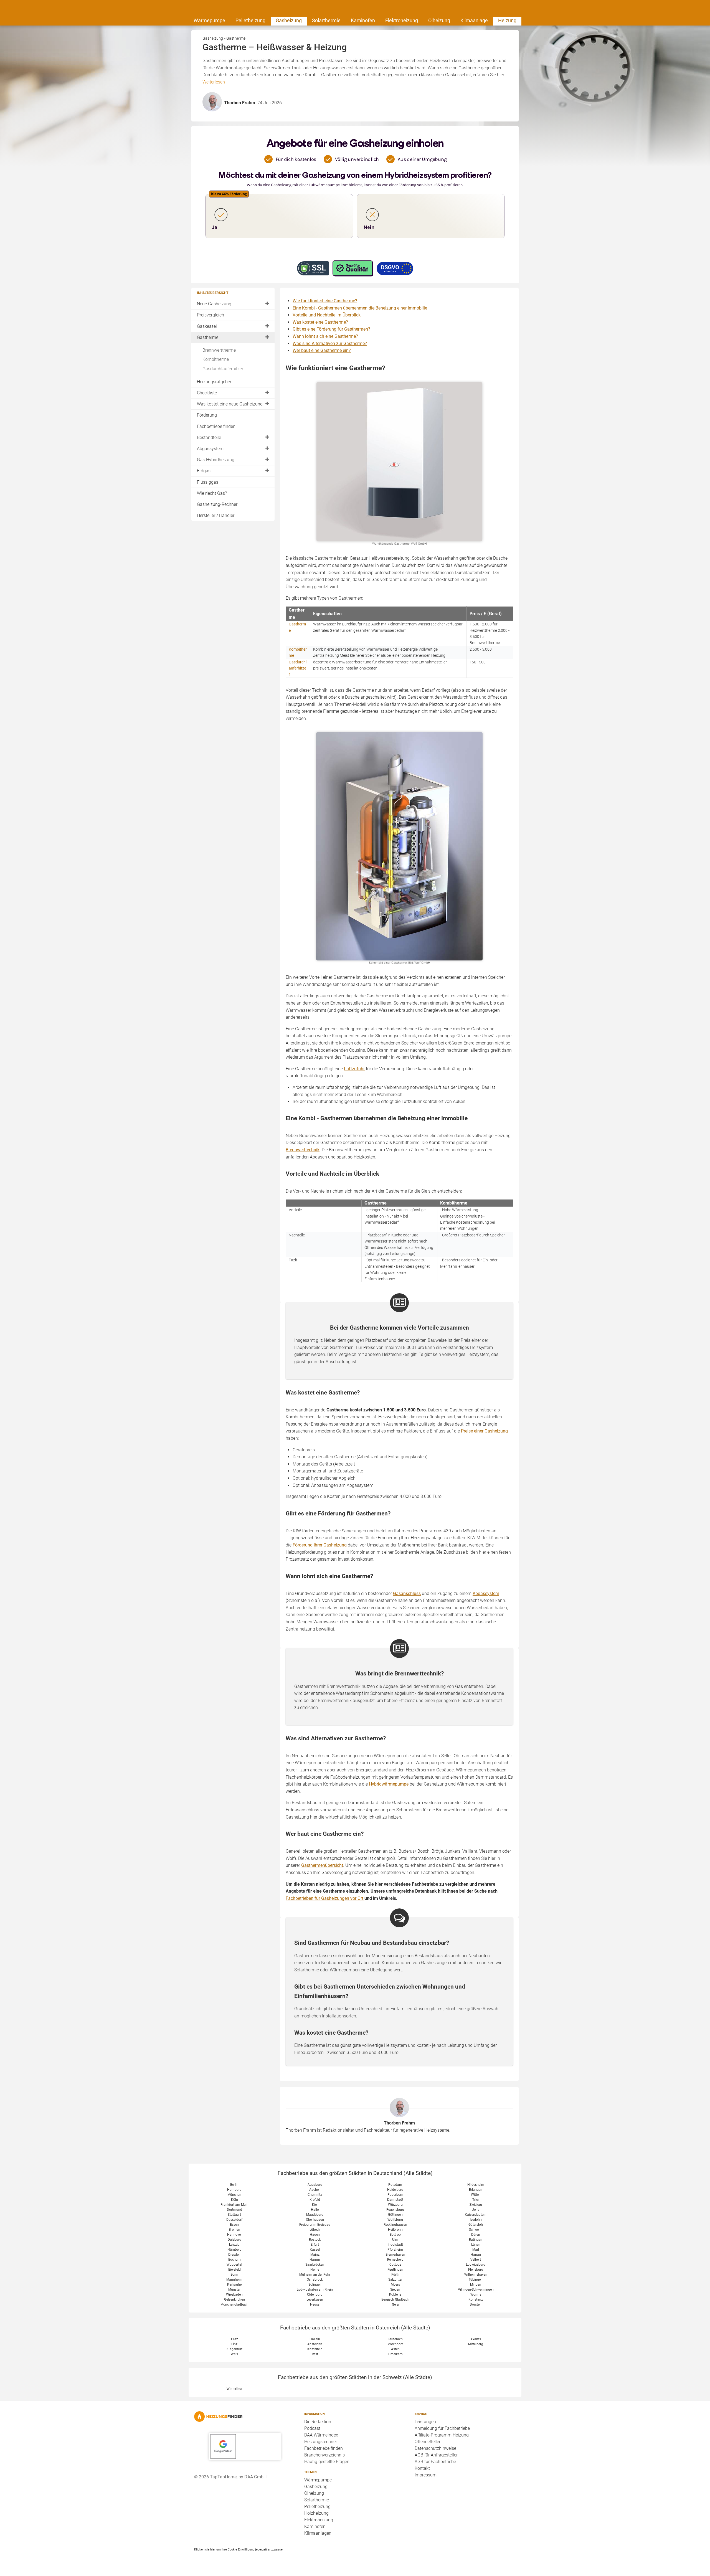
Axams (476, 2339)
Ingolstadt (395, 2245)
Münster (234, 2290)
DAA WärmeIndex (321, 2435)
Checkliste (207, 393)
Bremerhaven (395, 2255)
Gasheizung (289, 20)
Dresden (234, 2255)
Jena (476, 2210)
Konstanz (476, 2299)
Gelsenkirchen (234, 2299)
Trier (476, 2200)
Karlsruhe (234, 2285)
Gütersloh (476, 2225)
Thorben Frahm (399, 2123)
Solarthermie (326, 20)
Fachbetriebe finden (216, 426)
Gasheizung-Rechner (217, 504)
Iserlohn (476, 2220)
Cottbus (395, 2265)
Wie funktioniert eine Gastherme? (325, 301)
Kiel (315, 2205)
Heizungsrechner (321, 2442)
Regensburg (395, 2210)
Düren (476, 2235)
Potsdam (395, 2185)
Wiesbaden (234, 2294)
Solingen (315, 2285)
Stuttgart (234, 2215)
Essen (234, 2225)
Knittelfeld (315, 2349)
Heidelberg (395, 2190)
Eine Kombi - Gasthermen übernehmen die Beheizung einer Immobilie (360, 308)
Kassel (315, 2250)
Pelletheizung (250, 20)
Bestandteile (209, 438)
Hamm (315, 2260)
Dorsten (476, 2304)
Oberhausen (315, 2220)
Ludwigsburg (476, 2265)
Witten (476, 2195)
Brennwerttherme (219, 350)
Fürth (395, 2275)
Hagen (315, 2235)
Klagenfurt (234, 2349)
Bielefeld (234, 2270)
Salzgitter (395, 2280)
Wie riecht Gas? (212, 493)
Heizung (507, 20)
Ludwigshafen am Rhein (315, 2290)
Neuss (315, 2304)
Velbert (476, 2260)
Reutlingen (395, 2270)
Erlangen (476, 2190)
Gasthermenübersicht (322, 1865)
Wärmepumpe (209, 20)
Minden (476, 2285)
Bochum (234, 2260)
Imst (315, 2354)
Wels (234, 2354)
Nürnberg (234, 2250)
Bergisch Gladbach (395, 2299)
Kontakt (422, 2468)
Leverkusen (315, 2299)
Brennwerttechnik (303, 1150)
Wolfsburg (395, 2220)
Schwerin (476, 2230)
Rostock (315, 2240)
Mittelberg (476, 2344)
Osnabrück (315, 2280)
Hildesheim (476, 2185)
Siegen (395, 2290)
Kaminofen (363, 20)
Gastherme (208, 337)
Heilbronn (395, 2230)
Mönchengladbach (234, 2304)
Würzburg (395, 2205)
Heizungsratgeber (214, 382)
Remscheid (395, 2260)
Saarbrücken (315, 2265)
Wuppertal (234, 2265)
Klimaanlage (474, 20)
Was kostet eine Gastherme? (320, 322)
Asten (395, 2349)
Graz (234, 2339)
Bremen (234, 2230)
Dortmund (234, 2210)
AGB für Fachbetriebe (435, 2462)
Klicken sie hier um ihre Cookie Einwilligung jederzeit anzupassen (239, 2549)
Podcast (312, 2428)
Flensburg (476, 2270)
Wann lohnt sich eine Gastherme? (325, 336)
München (234, 2195)
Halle (315, 2210)
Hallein (315, 2339)
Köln (234, 2200)
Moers (395, 2285)
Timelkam (395, 2354)
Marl (476, 2250)
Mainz (315, 2255)
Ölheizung (439, 20)
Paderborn (395, 2195)
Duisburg (234, 2240)
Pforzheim (395, 2250)
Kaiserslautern (476, 2215)
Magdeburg (315, 2215)
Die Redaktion (318, 2422)
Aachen (315, 2190)
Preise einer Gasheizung (484, 1431)
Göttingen (395, 2215)
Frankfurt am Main (234, 2205)
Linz (234, 2344)
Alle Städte (418, 2173)
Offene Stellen (428, 2442)
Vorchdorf (395, 2344)
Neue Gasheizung (214, 304)
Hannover (234, 2235)
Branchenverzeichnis (324, 2455)
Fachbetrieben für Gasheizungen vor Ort (325, 1898)
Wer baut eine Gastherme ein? (322, 350)
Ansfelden (315, 2344)
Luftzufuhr (354, 1069)
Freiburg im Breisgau (315, 2225)
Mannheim (234, 2280)
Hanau (476, 2255)
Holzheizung (316, 2513)
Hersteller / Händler (216, 515)
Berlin (234, 2185)
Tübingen (476, 2280)
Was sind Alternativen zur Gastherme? (330, 343)
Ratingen (476, 2240)
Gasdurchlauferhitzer (223, 369)
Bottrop (395, 2235)
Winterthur (234, 2389)
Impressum (426, 2475)
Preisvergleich (211, 315)
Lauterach (395, 2339)
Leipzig (234, 2245)
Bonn (234, 2275)
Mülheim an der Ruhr (315, 2275)
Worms (476, 2294)
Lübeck (315, 2230)
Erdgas (204, 471)
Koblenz (395, 2294)
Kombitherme (216, 359)
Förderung (207, 415)
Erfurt (315, 2245)
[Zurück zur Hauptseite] (245, 2417)
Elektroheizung (402, 20)
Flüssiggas (208, 482)
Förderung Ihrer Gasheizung (320, 1545)
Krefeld (315, 2200)
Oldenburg (315, 2294)
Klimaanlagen (318, 2533)
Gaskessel (207, 326)
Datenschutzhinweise (435, 2448)
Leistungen (425, 2422)
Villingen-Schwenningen (476, 2290)
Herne (315, 2270)
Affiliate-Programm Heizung (442, 2435)
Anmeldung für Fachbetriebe (442, 2428)
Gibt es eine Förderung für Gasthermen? (331, 329)
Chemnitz (315, 2195)
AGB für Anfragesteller (436, 2455)
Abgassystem (210, 449)
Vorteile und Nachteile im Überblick (327, 315)
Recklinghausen (395, 2225)
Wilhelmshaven (476, 2275)
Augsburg (315, 2185)
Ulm (395, 2240)
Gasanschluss (407, 1593)
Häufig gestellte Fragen (327, 2462)
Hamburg (234, 2190)
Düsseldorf (234, 2220)
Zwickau (476, 2205)
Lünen (476, 2245)
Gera (395, 2304)
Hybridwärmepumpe (389, 1784)
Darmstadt (395, 2200)
